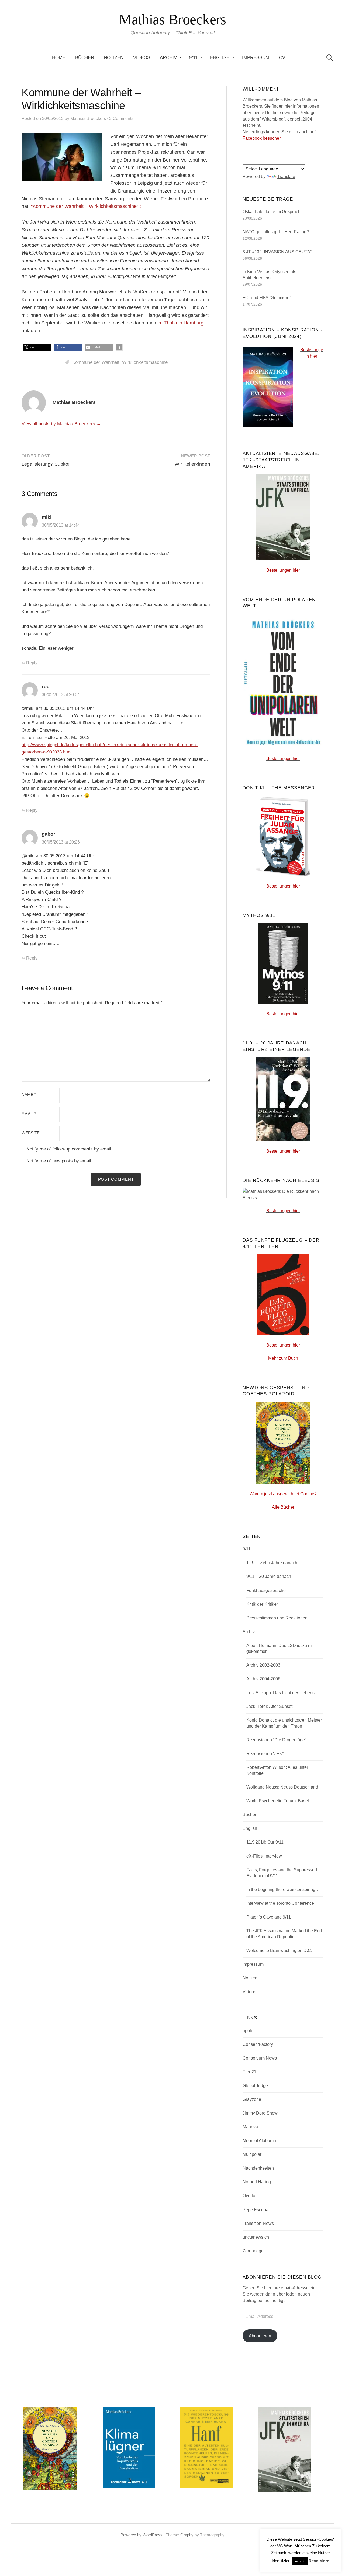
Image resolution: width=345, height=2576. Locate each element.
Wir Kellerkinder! (192, 464)
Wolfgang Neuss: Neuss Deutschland (282, 1787)
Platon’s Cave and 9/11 (269, 1917)
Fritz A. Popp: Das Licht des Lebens (280, 1693)
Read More (319, 2561)
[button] (37, 347)
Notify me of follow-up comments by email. (69, 1149)
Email (29, 1114)
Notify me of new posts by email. (59, 1161)
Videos (142, 58)
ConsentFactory (258, 2044)
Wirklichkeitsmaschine (145, 362)
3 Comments (121, 119)
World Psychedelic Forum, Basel (278, 1801)
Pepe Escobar (256, 2210)
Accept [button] (300, 2561)
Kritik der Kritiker (262, 1604)
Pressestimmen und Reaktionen (277, 1618)
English (220, 58)
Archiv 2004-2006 (263, 1679)
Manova (250, 2127)
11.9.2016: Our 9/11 (265, 1842)
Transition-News (258, 2223)
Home (59, 58)
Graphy (187, 2535)
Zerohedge (253, 2251)
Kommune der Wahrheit (96, 362)
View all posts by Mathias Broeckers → (61, 424)
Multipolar (252, 2154)
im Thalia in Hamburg (180, 323)
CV (282, 58)
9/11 (193, 58)
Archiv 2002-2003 (263, 1665)
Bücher (85, 58)
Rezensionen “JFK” (265, 1754)
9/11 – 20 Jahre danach (269, 1576)
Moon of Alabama (259, 2141)
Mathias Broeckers (172, 19)
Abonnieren (260, 2336)
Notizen (114, 58)
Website (31, 1133)
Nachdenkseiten (258, 2168)
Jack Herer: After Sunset (269, 1706)
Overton (250, 2196)
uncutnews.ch (256, 2237)
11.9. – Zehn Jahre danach (272, 1563)
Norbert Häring (257, 2182)
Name (29, 1095)
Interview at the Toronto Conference (280, 1903)
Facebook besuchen (262, 138)
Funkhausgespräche (266, 1590)
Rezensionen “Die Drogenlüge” (276, 1740)
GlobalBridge (255, 2086)
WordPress (153, 2535)
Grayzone (252, 2099)
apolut (249, 2031)
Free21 (249, 2072)
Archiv (168, 58)
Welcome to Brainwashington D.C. (279, 1950)
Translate (286, 177)
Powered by (132, 2535)
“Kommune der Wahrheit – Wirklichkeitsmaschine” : (86, 206)
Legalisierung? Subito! (46, 464)
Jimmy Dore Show (260, 2113)
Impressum (256, 58)
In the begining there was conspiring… (283, 1890)
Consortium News (260, 2058)
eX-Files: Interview (264, 1856)
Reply (32, 663)
